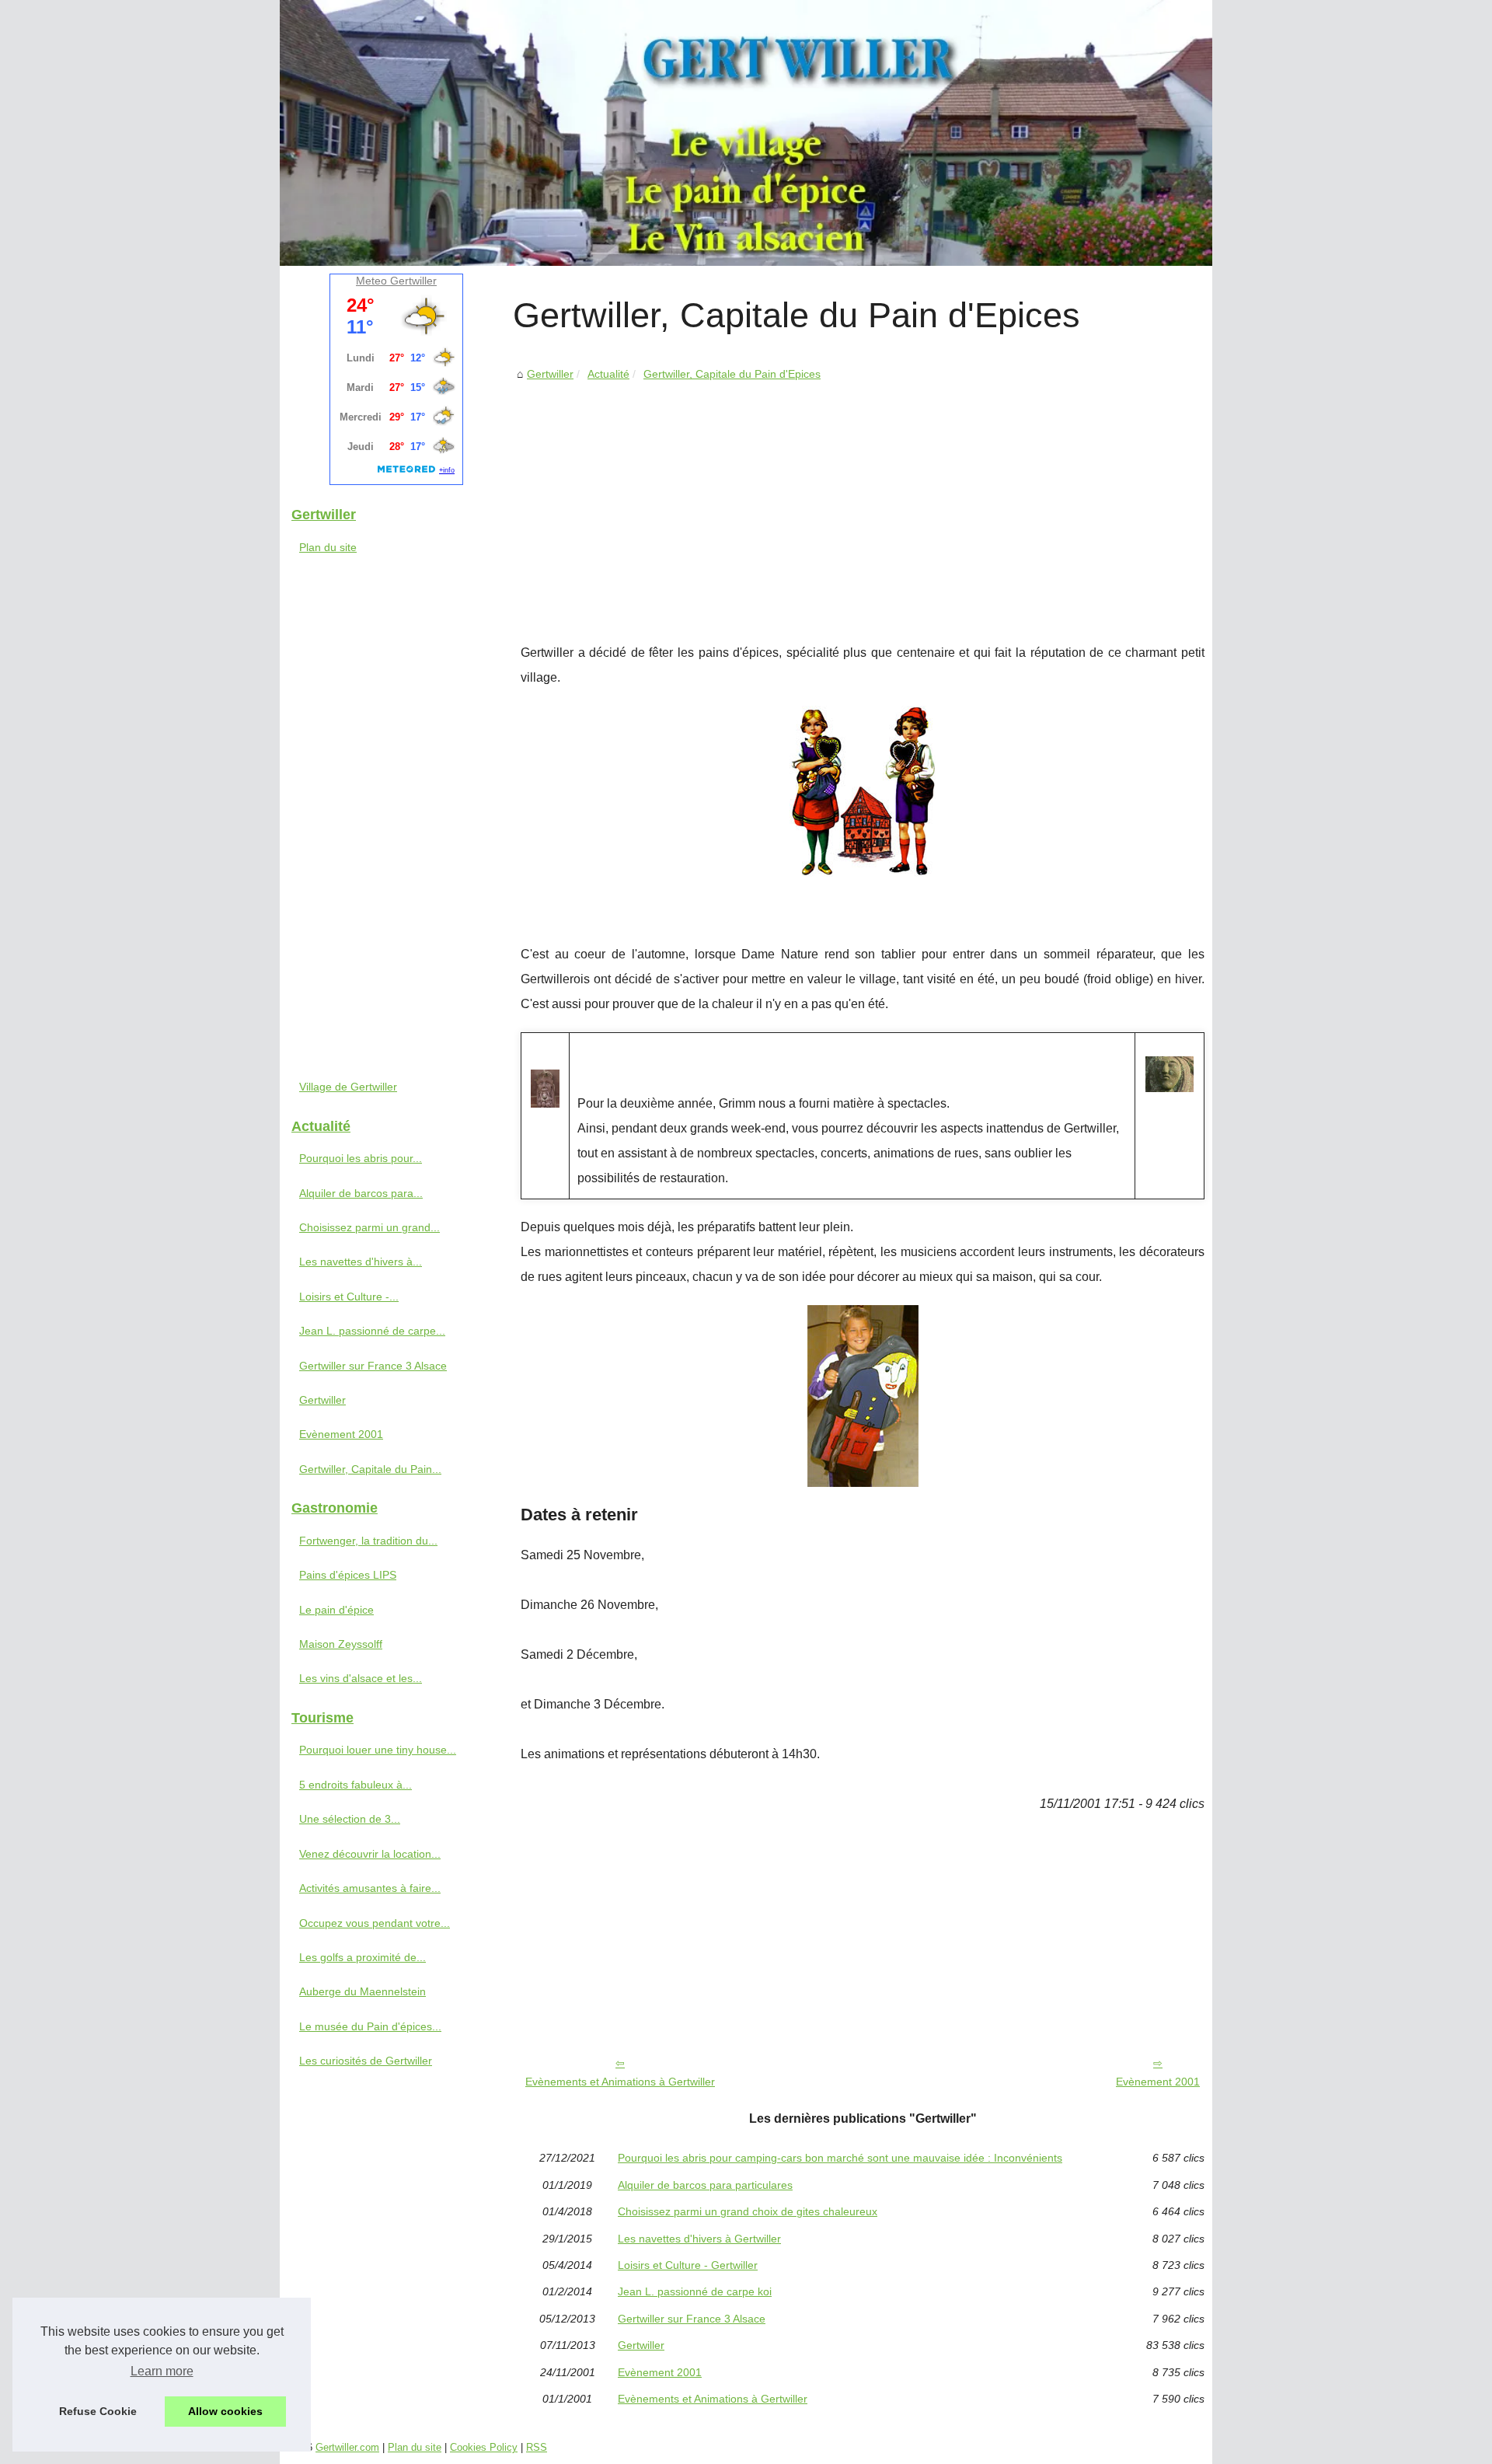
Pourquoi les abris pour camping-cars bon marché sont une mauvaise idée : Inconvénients (840, 2158)
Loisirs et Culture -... (349, 1297)
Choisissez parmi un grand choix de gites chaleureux (748, 2211)
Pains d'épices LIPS (348, 1575)
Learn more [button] (162, 2371)
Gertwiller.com (347, 2447)
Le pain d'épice (336, 1610)
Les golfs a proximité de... (363, 1957)
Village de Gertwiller (348, 1087)
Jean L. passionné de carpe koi (695, 2291)
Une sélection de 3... (350, 1819)
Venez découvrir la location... (370, 1854)
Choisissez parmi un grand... (370, 1227)
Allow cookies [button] (225, 2411)
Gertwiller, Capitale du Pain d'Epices (732, 374)
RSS (537, 2447)
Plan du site (328, 547)
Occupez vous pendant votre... (375, 1923)
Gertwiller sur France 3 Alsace (692, 2319)
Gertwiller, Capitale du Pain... (370, 1469)
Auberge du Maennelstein (363, 1991)
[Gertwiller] (746, 133)
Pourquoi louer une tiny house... (378, 1750)
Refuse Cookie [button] (98, 2411)
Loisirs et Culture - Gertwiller (688, 2265)
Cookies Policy (484, 2447)
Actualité (608, 374)
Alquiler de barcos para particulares (705, 2185)
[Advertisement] (863, 501)
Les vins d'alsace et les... (361, 1678)
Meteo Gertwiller (396, 281)
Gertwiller (550, 374)
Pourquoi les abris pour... (361, 1158)
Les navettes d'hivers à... (361, 1262)
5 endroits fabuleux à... (356, 1785)
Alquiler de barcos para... (361, 1193)
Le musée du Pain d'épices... (370, 2026)
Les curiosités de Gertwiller (366, 2061)
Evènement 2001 (1158, 2082)
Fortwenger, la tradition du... (368, 1541)
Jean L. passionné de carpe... (372, 1331)
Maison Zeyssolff (341, 1644)
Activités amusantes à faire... (370, 1888)
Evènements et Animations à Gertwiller (620, 2082)
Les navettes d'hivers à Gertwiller (699, 2239)
